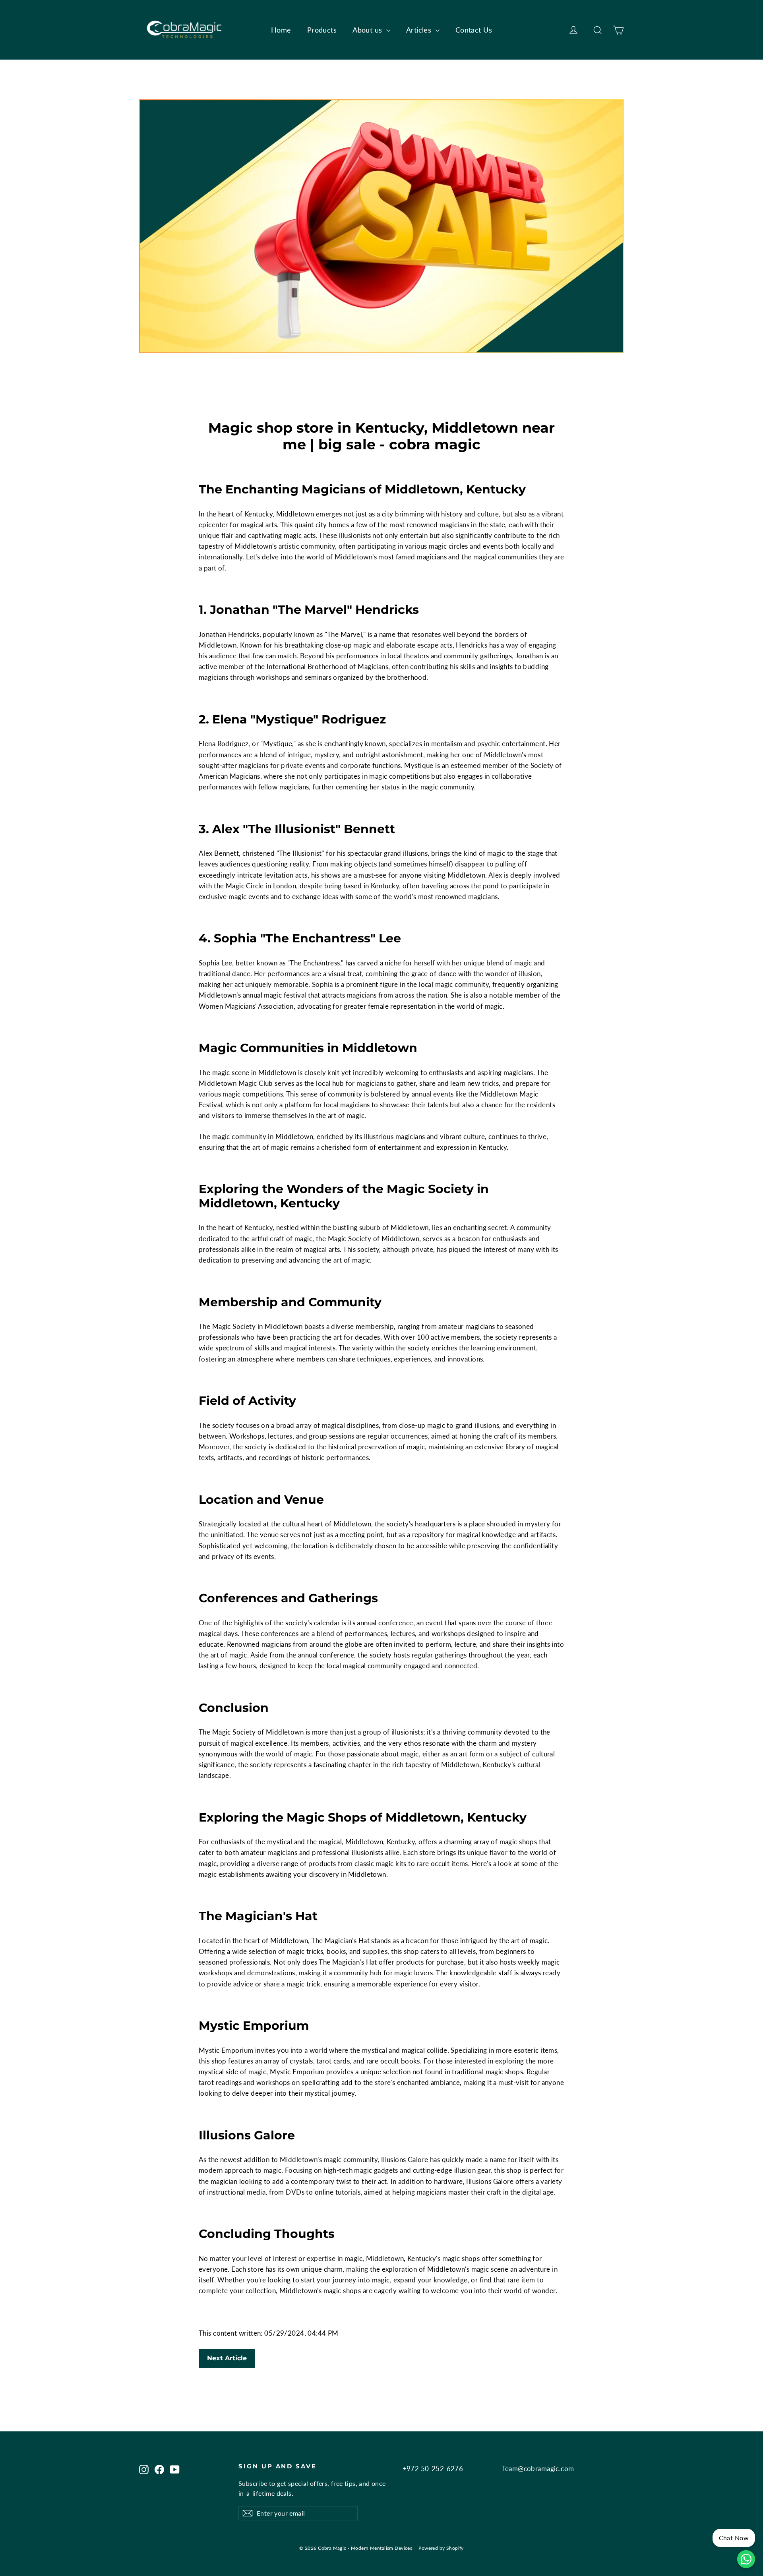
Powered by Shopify (441, 2548)
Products (322, 30)
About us (368, 30)
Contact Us (474, 30)
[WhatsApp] (746, 2559)
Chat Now (734, 2538)
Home (281, 30)
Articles (420, 30)
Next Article (227, 2358)
